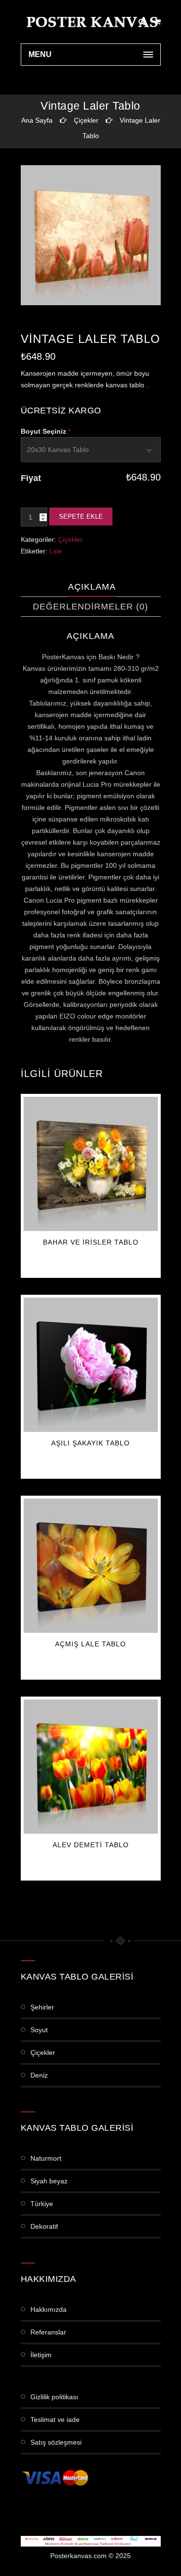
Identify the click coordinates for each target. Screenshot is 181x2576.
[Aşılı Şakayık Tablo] (91, 1365)
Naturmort (46, 2158)
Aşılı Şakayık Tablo (90, 1443)
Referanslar (48, 2332)
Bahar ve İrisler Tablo (91, 1242)
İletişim (41, 2355)
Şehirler (42, 2007)
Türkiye (42, 2204)
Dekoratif (44, 2226)
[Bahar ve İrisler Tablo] (91, 1164)
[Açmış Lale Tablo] (91, 1566)
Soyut (39, 2030)
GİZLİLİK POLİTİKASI (54, 2397)
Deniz (39, 2075)
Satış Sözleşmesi (56, 2442)
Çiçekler (86, 120)
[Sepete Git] (158, 22)
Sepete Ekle (81, 517)
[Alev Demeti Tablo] (91, 1767)
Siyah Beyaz (49, 2181)
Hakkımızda (49, 2309)
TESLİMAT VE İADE (55, 2420)
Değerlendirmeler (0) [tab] (90, 607)
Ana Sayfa (37, 120)
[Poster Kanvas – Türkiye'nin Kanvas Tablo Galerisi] (91, 22)
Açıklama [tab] (92, 587)
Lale (56, 551)
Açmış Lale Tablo (90, 1644)
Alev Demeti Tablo (91, 1845)
